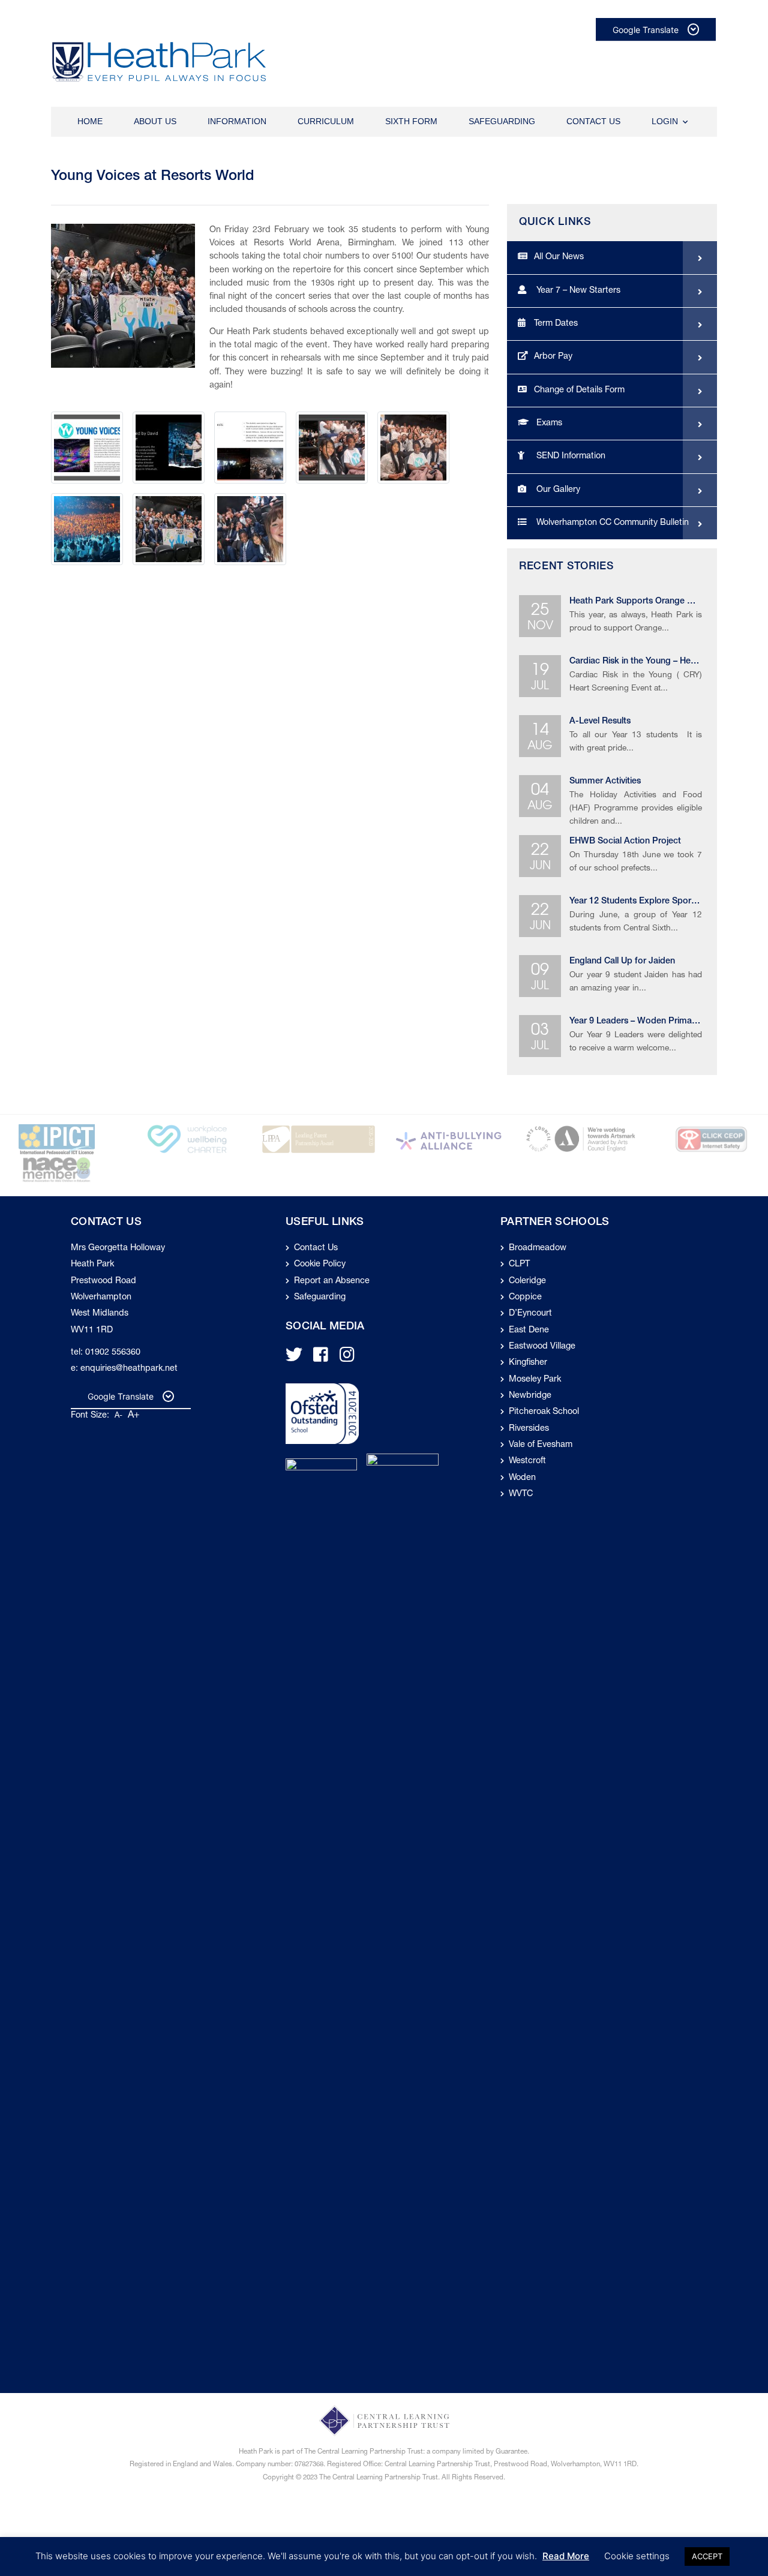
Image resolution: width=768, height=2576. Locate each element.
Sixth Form (411, 121)
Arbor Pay (553, 357)
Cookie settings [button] (637, 2556)
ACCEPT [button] (707, 2556)
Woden (522, 1478)
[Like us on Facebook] (321, 1359)
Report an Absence (332, 1281)
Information (237, 121)
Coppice (525, 1298)
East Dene (529, 1331)
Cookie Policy (320, 1265)
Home (90, 121)
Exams (548, 424)
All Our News (559, 257)
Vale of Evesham (541, 1445)
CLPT (519, 1265)
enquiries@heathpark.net (129, 1369)
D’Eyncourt (530, 1314)
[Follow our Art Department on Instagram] (347, 1359)
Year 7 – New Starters (577, 291)
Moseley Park (535, 1380)
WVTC (521, 1494)
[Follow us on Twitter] (294, 1359)
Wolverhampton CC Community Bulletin (611, 523)
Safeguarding (502, 121)
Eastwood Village (542, 1347)
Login (665, 121)
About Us (155, 121)
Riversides (529, 1429)
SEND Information (570, 457)
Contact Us (593, 121)
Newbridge (530, 1396)
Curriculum (326, 121)
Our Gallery (557, 490)
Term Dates (556, 324)
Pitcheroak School (544, 1412)
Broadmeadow (538, 1248)
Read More (566, 2556)
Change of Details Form (579, 391)
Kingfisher (528, 1363)
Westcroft (527, 1461)
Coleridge (527, 1281)
